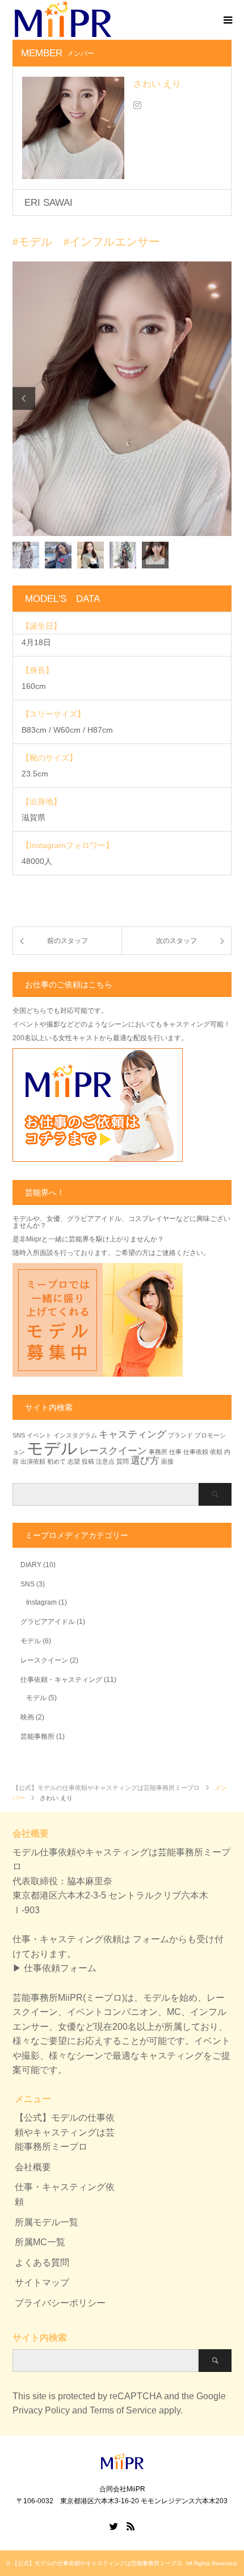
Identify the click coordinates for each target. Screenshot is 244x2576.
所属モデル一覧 (47, 2222)
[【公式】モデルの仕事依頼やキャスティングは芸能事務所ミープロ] (122, 2465)
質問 (123, 1461)
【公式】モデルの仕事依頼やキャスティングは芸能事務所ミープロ (65, 2132)
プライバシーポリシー (60, 2303)
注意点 (105, 1461)
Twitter (113, 2525)
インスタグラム (75, 1435)
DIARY (31, 1565)
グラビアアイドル (48, 1622)
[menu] (227, 19)
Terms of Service (123, 2410)
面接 (167, 1461)
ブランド (180, 1435)
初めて (56, 1461)
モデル (52, 1448)
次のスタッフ (176, 941)
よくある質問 (42, 2263)
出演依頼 (33, 1461)
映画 (27, 1717)
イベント (39, 1435)
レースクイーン (113, 1451)
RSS (131, 2525)
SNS (19, 1435)
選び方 (145, 1461)
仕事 (175, 1452)
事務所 (158, 1452)
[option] (122, 399)
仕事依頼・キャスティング (61, 1680)
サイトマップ (42, 2282)
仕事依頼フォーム (60, 1968)
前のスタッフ (68, 941)
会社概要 (33, 2167)
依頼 (216, 1452)
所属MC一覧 (40, 2242)
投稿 (88, 1461)
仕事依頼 (196, 1452)
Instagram (41, 1602)
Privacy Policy (41, 2410)
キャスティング (132, 1434)
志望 (74, 1461)
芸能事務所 (37, 1736)
